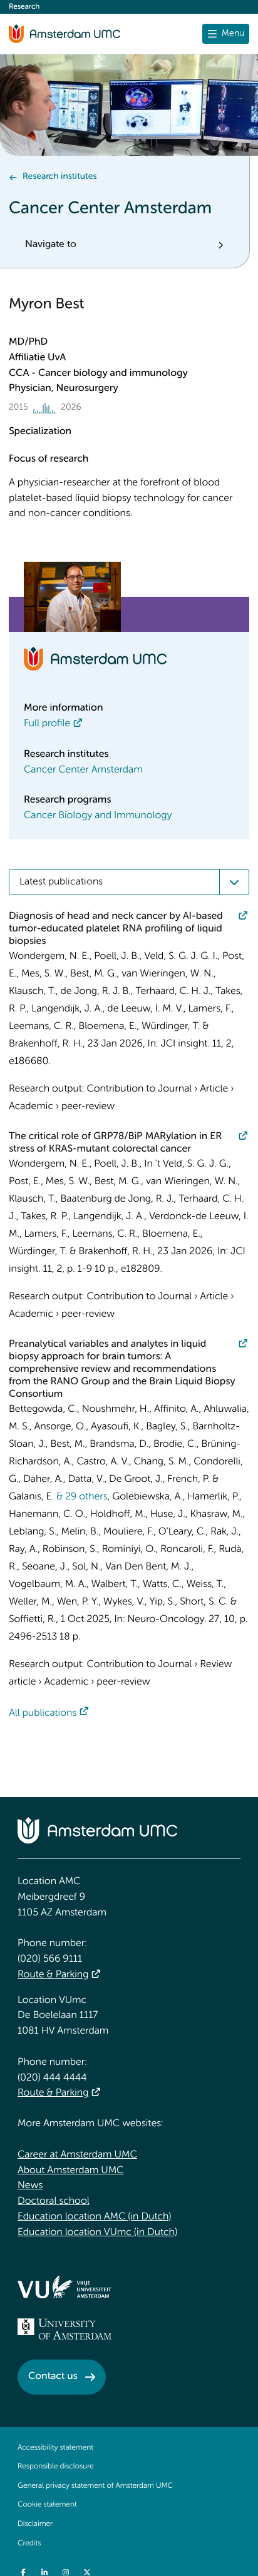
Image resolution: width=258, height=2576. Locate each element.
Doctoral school (54, 2201)
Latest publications (61, 882)
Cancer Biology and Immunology (98, 816)
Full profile (47, 724)
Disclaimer (35, 2524)
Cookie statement (47, 2505)
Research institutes (59, 177)
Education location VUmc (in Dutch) (97, 2233)
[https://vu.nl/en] (64, 2287)
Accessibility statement (55, 2448)
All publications (43, 1713)
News (30, 2186)
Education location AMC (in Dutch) (95, 2217)
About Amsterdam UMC (70, 2171)
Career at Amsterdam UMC (77, 2155)
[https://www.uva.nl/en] (64, 2329)
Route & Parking (53, 1975)
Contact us (53, 2376)
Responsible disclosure (56, 2467)
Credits (29, 2543)
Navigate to (51, 245)
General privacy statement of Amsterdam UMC (95, 2486)
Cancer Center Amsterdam (83, 770)
